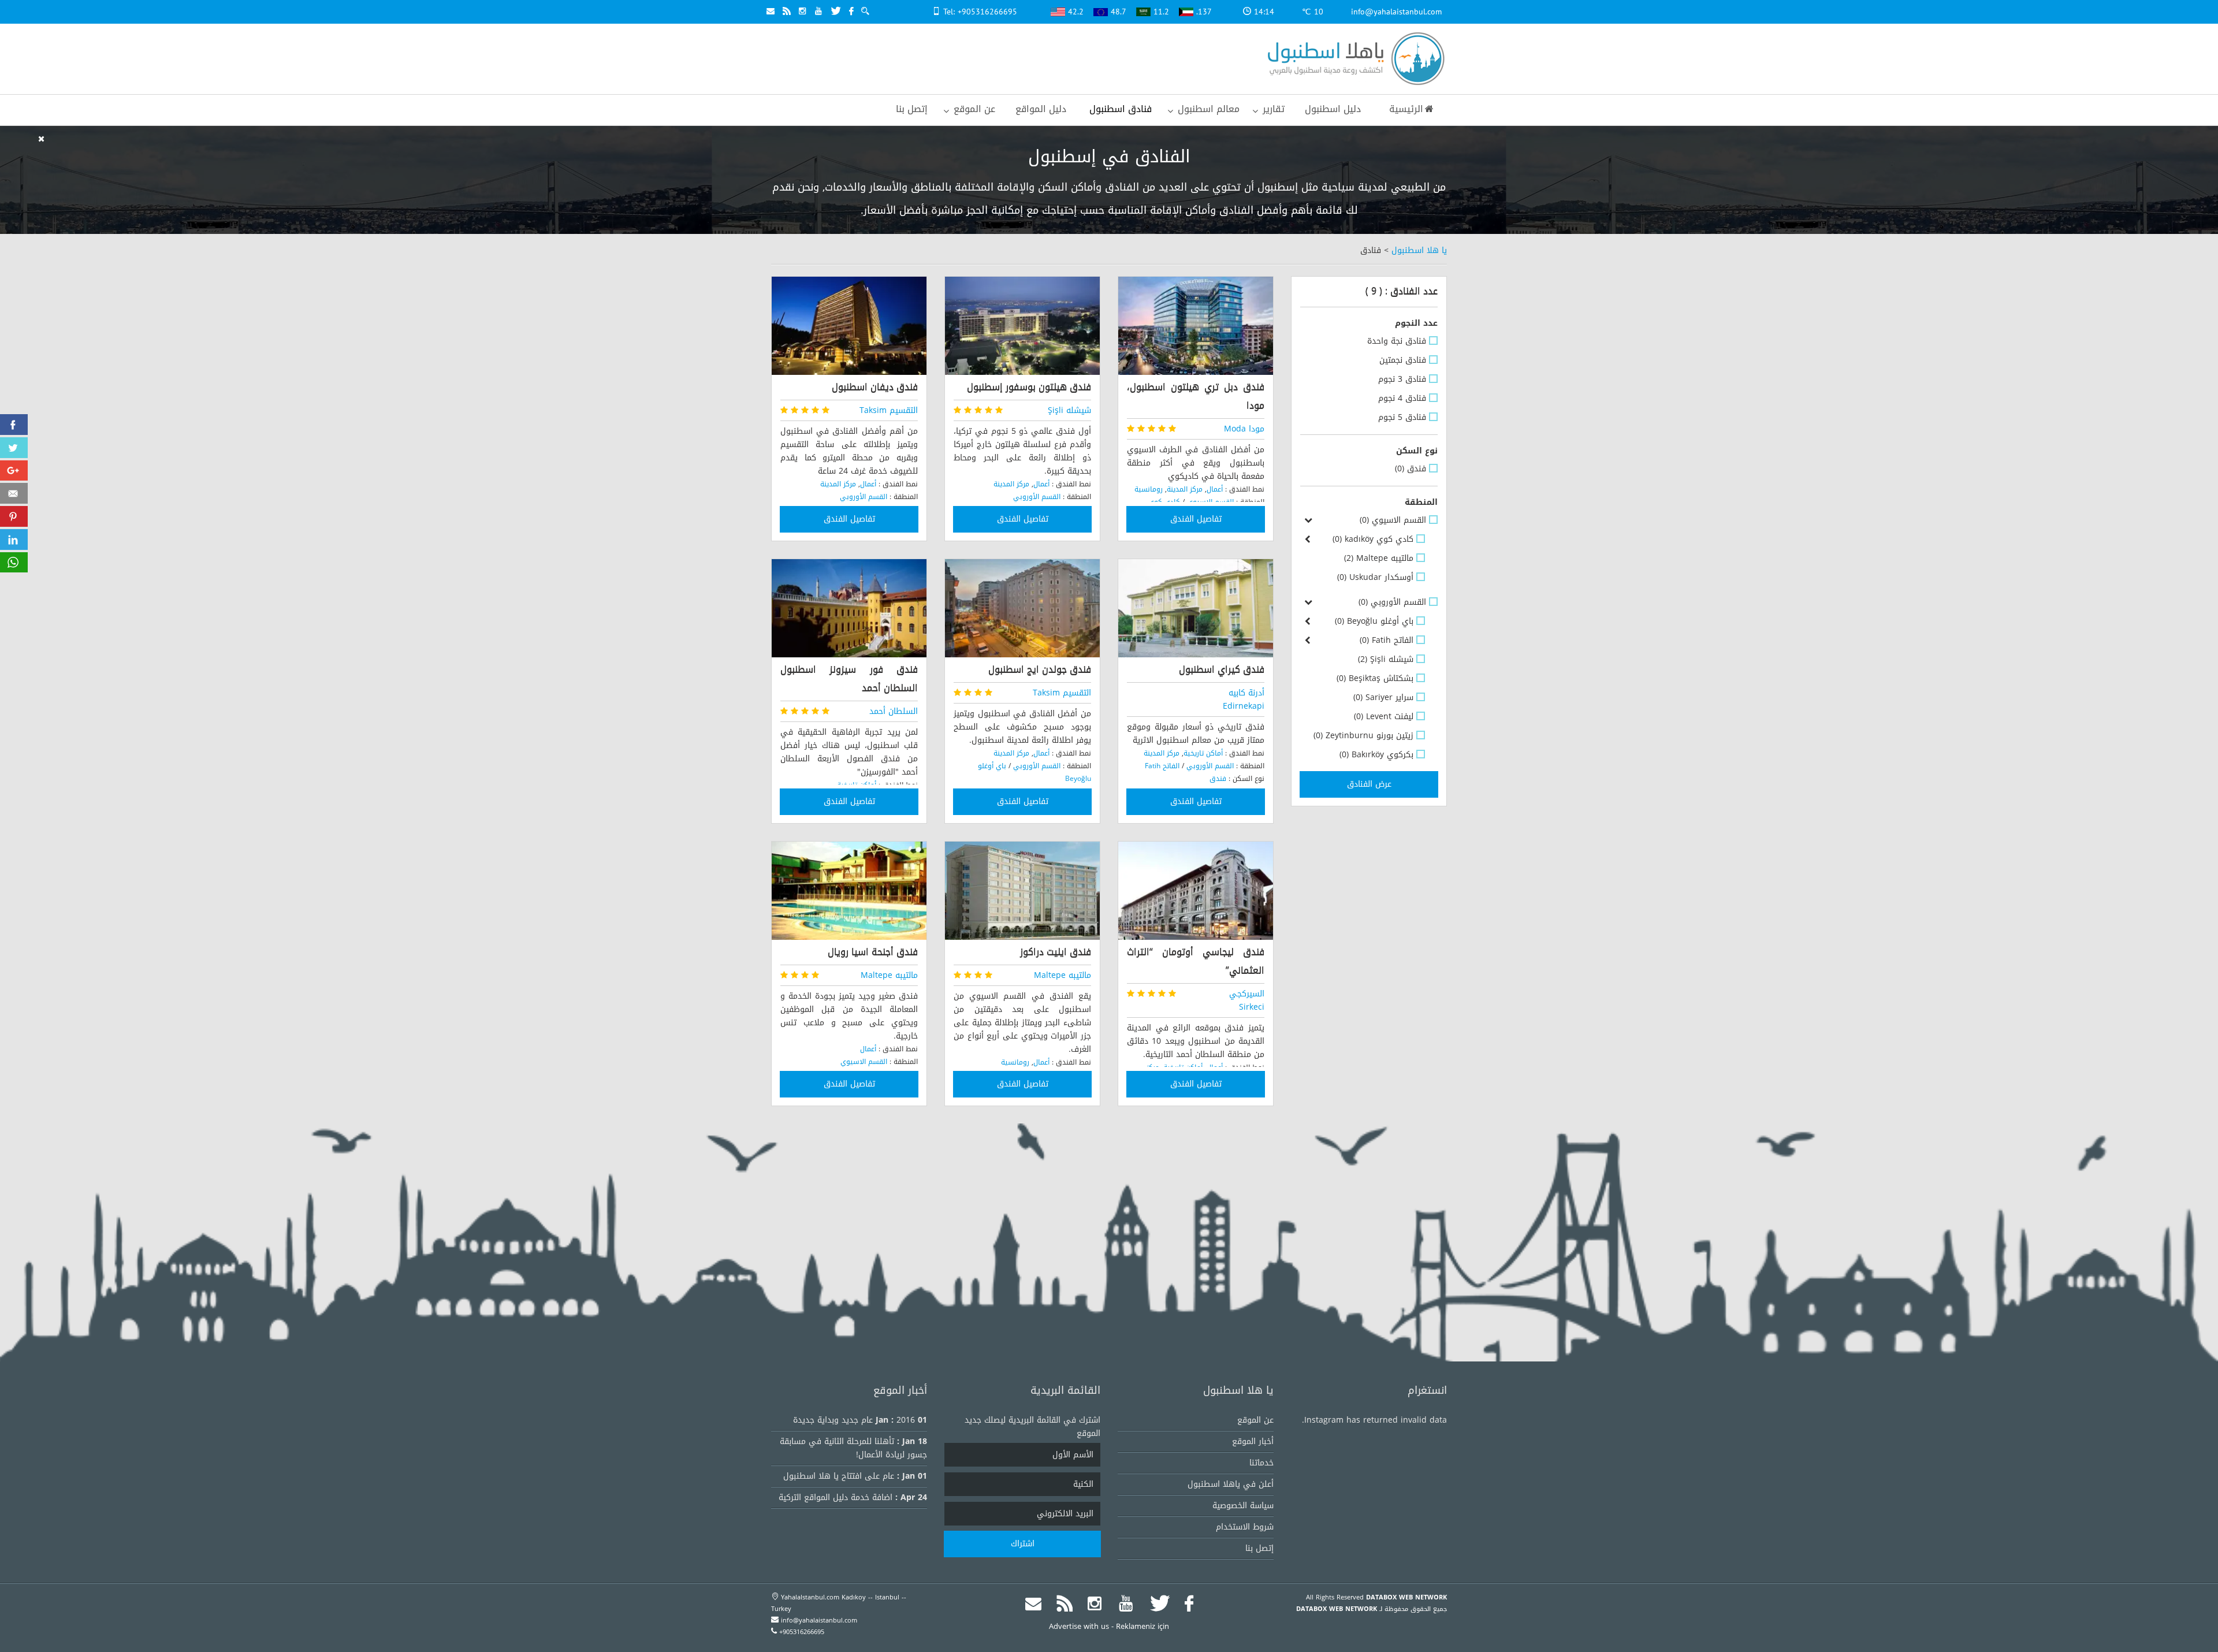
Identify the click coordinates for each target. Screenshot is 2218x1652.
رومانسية (1149, 489)
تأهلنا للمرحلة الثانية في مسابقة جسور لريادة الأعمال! (853, 1448)
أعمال (1215, 489)
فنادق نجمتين (1403, 360)
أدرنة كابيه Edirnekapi (1244, 700)
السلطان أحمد (894, 711)
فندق (1411, 469)
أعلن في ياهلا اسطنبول (1231, 1484)
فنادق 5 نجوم (1402, 417)
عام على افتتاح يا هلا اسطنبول (839, 1476)
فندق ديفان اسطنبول (875, 387)
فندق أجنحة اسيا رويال (873, 952)
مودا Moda (1244, 429)
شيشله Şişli (1386, 659)
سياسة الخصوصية (1243, 1506)
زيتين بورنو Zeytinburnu (1363, 736)
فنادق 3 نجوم (1402, 379)
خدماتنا (1261, 1463)
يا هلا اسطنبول (1419, 250)
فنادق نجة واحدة (1397, 341)
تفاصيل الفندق (1196, 519)
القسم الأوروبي (1392, 602)
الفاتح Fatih (1387, 640)
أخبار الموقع (1253, 1441)
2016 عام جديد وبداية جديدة (854, 1420)
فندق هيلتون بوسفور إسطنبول (1029, 387)
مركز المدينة (1185, 489)
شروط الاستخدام (1245, 1527)
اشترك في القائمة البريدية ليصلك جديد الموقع (1032, 1427)
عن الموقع (1255, 1420)
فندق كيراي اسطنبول (1222, 669)
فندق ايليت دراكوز (1056, 952)
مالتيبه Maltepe (1379, 558)
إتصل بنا (1259, 1548)
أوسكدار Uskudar (1375, 577)
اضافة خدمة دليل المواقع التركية (836, 1497)
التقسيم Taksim (889, 410)
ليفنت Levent (1384, 717)
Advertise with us (1079, 1626)
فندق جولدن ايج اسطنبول (1040, 669)
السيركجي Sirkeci (1247, 1000)
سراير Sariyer (1383, 697)
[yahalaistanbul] (1353, 60)
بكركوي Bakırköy (1376, 755)
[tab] (1369, 323)
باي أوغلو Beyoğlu (1374, 621)
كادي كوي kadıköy (1373, 539)
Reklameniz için (1143, 1626)
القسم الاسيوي (1393, 520)
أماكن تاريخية (1203, 753)
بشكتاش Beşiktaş (1375, 678)
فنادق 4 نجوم (1402, 398)
